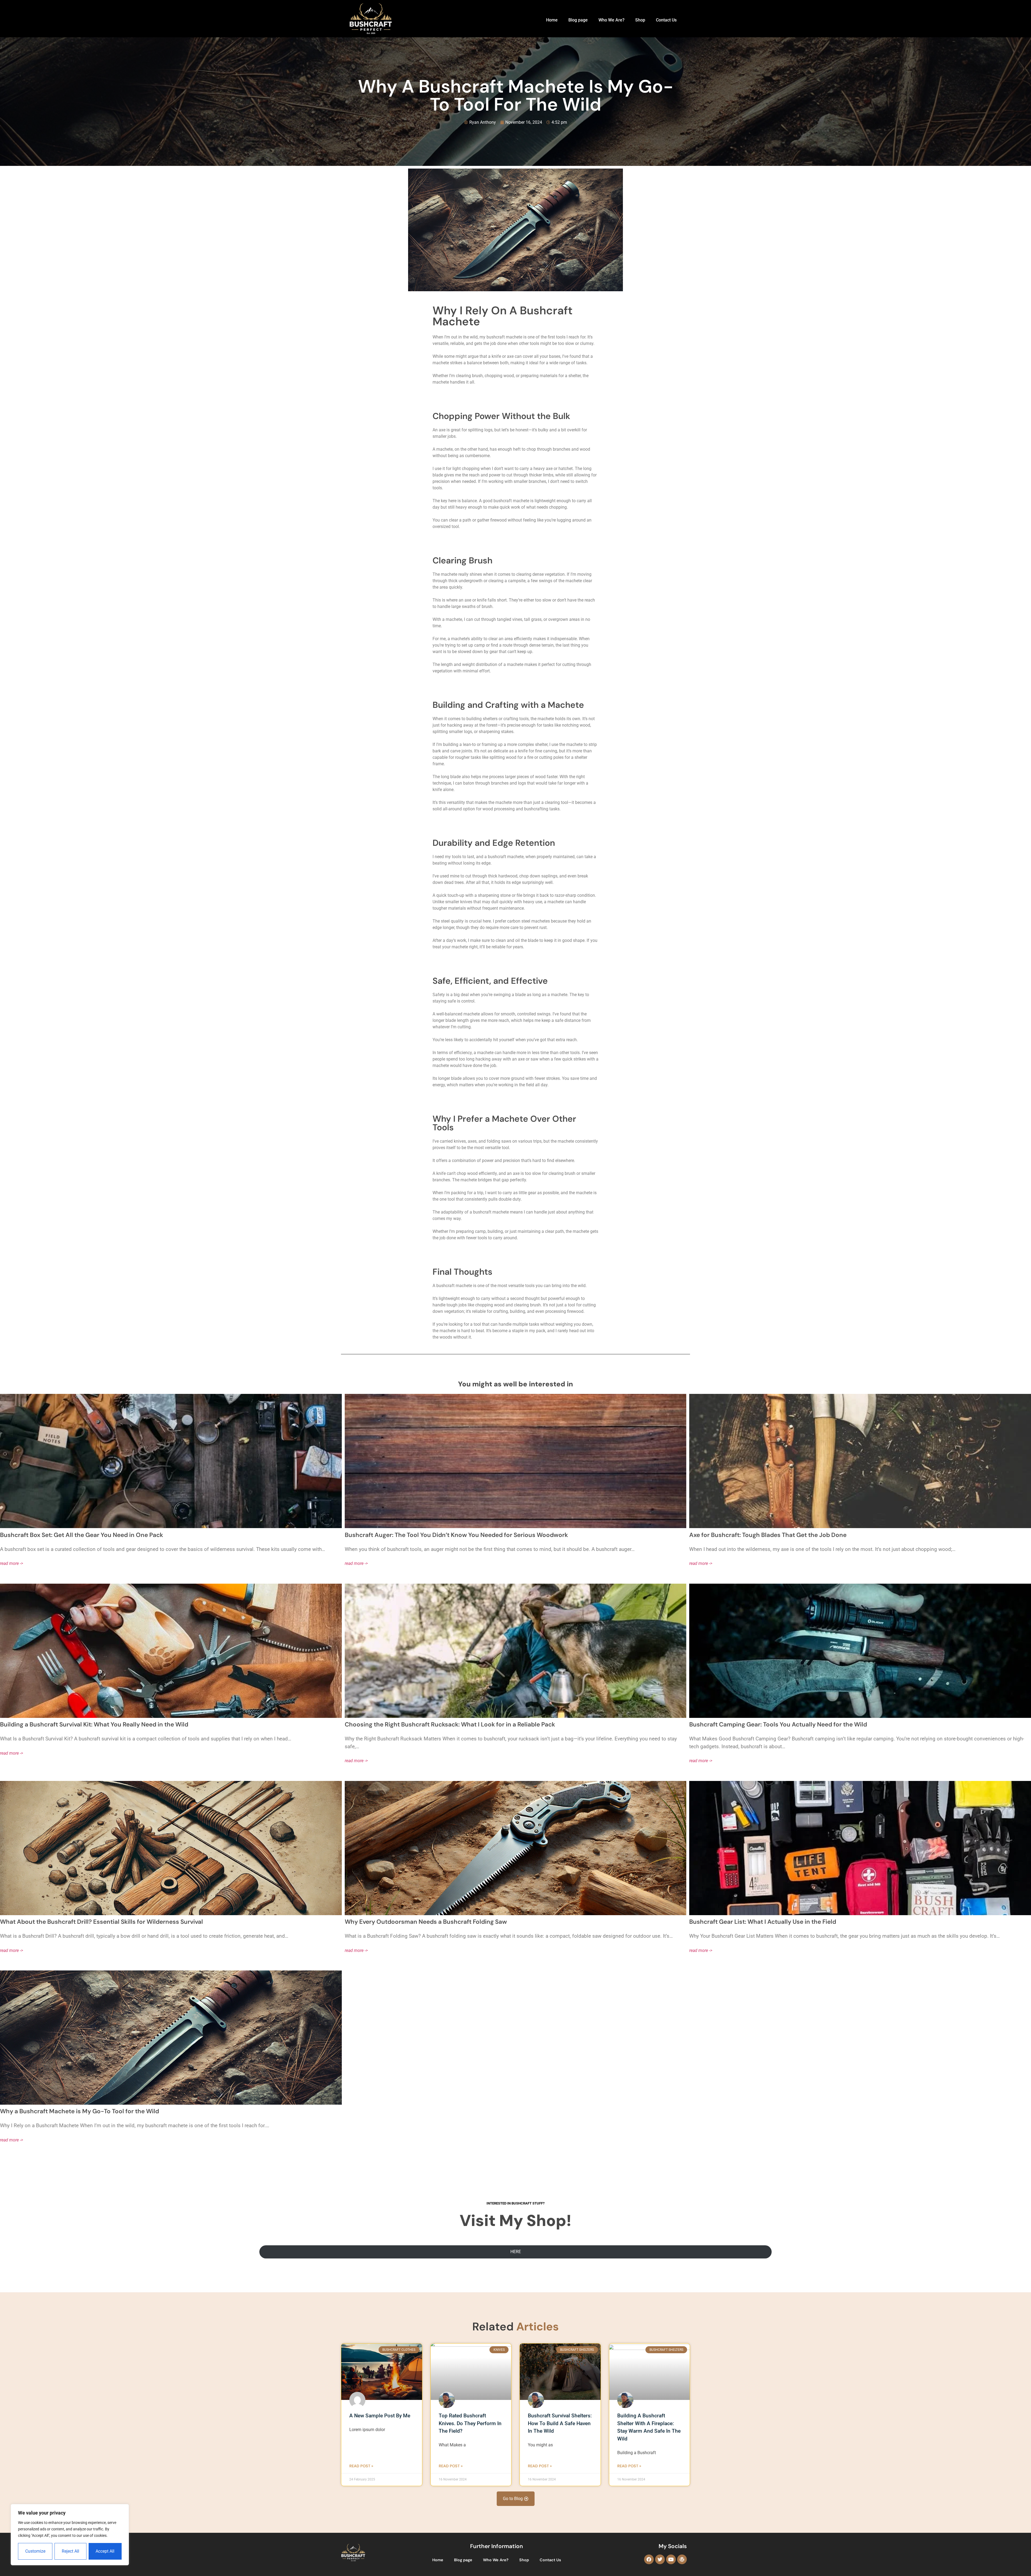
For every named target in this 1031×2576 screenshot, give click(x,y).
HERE (516, 2252)
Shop (640, 20)
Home (552, 20)
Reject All (70, 2551)
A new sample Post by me (380, 2416)
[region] (70, 2535)
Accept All (105, 2551)
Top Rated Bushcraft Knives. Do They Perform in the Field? (470, 2423)
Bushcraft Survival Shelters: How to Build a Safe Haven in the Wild (560, 2423)
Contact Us (666, 20)
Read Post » (361, 2466)
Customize (35, 2551)
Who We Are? (611, 20)
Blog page (578, 20)
